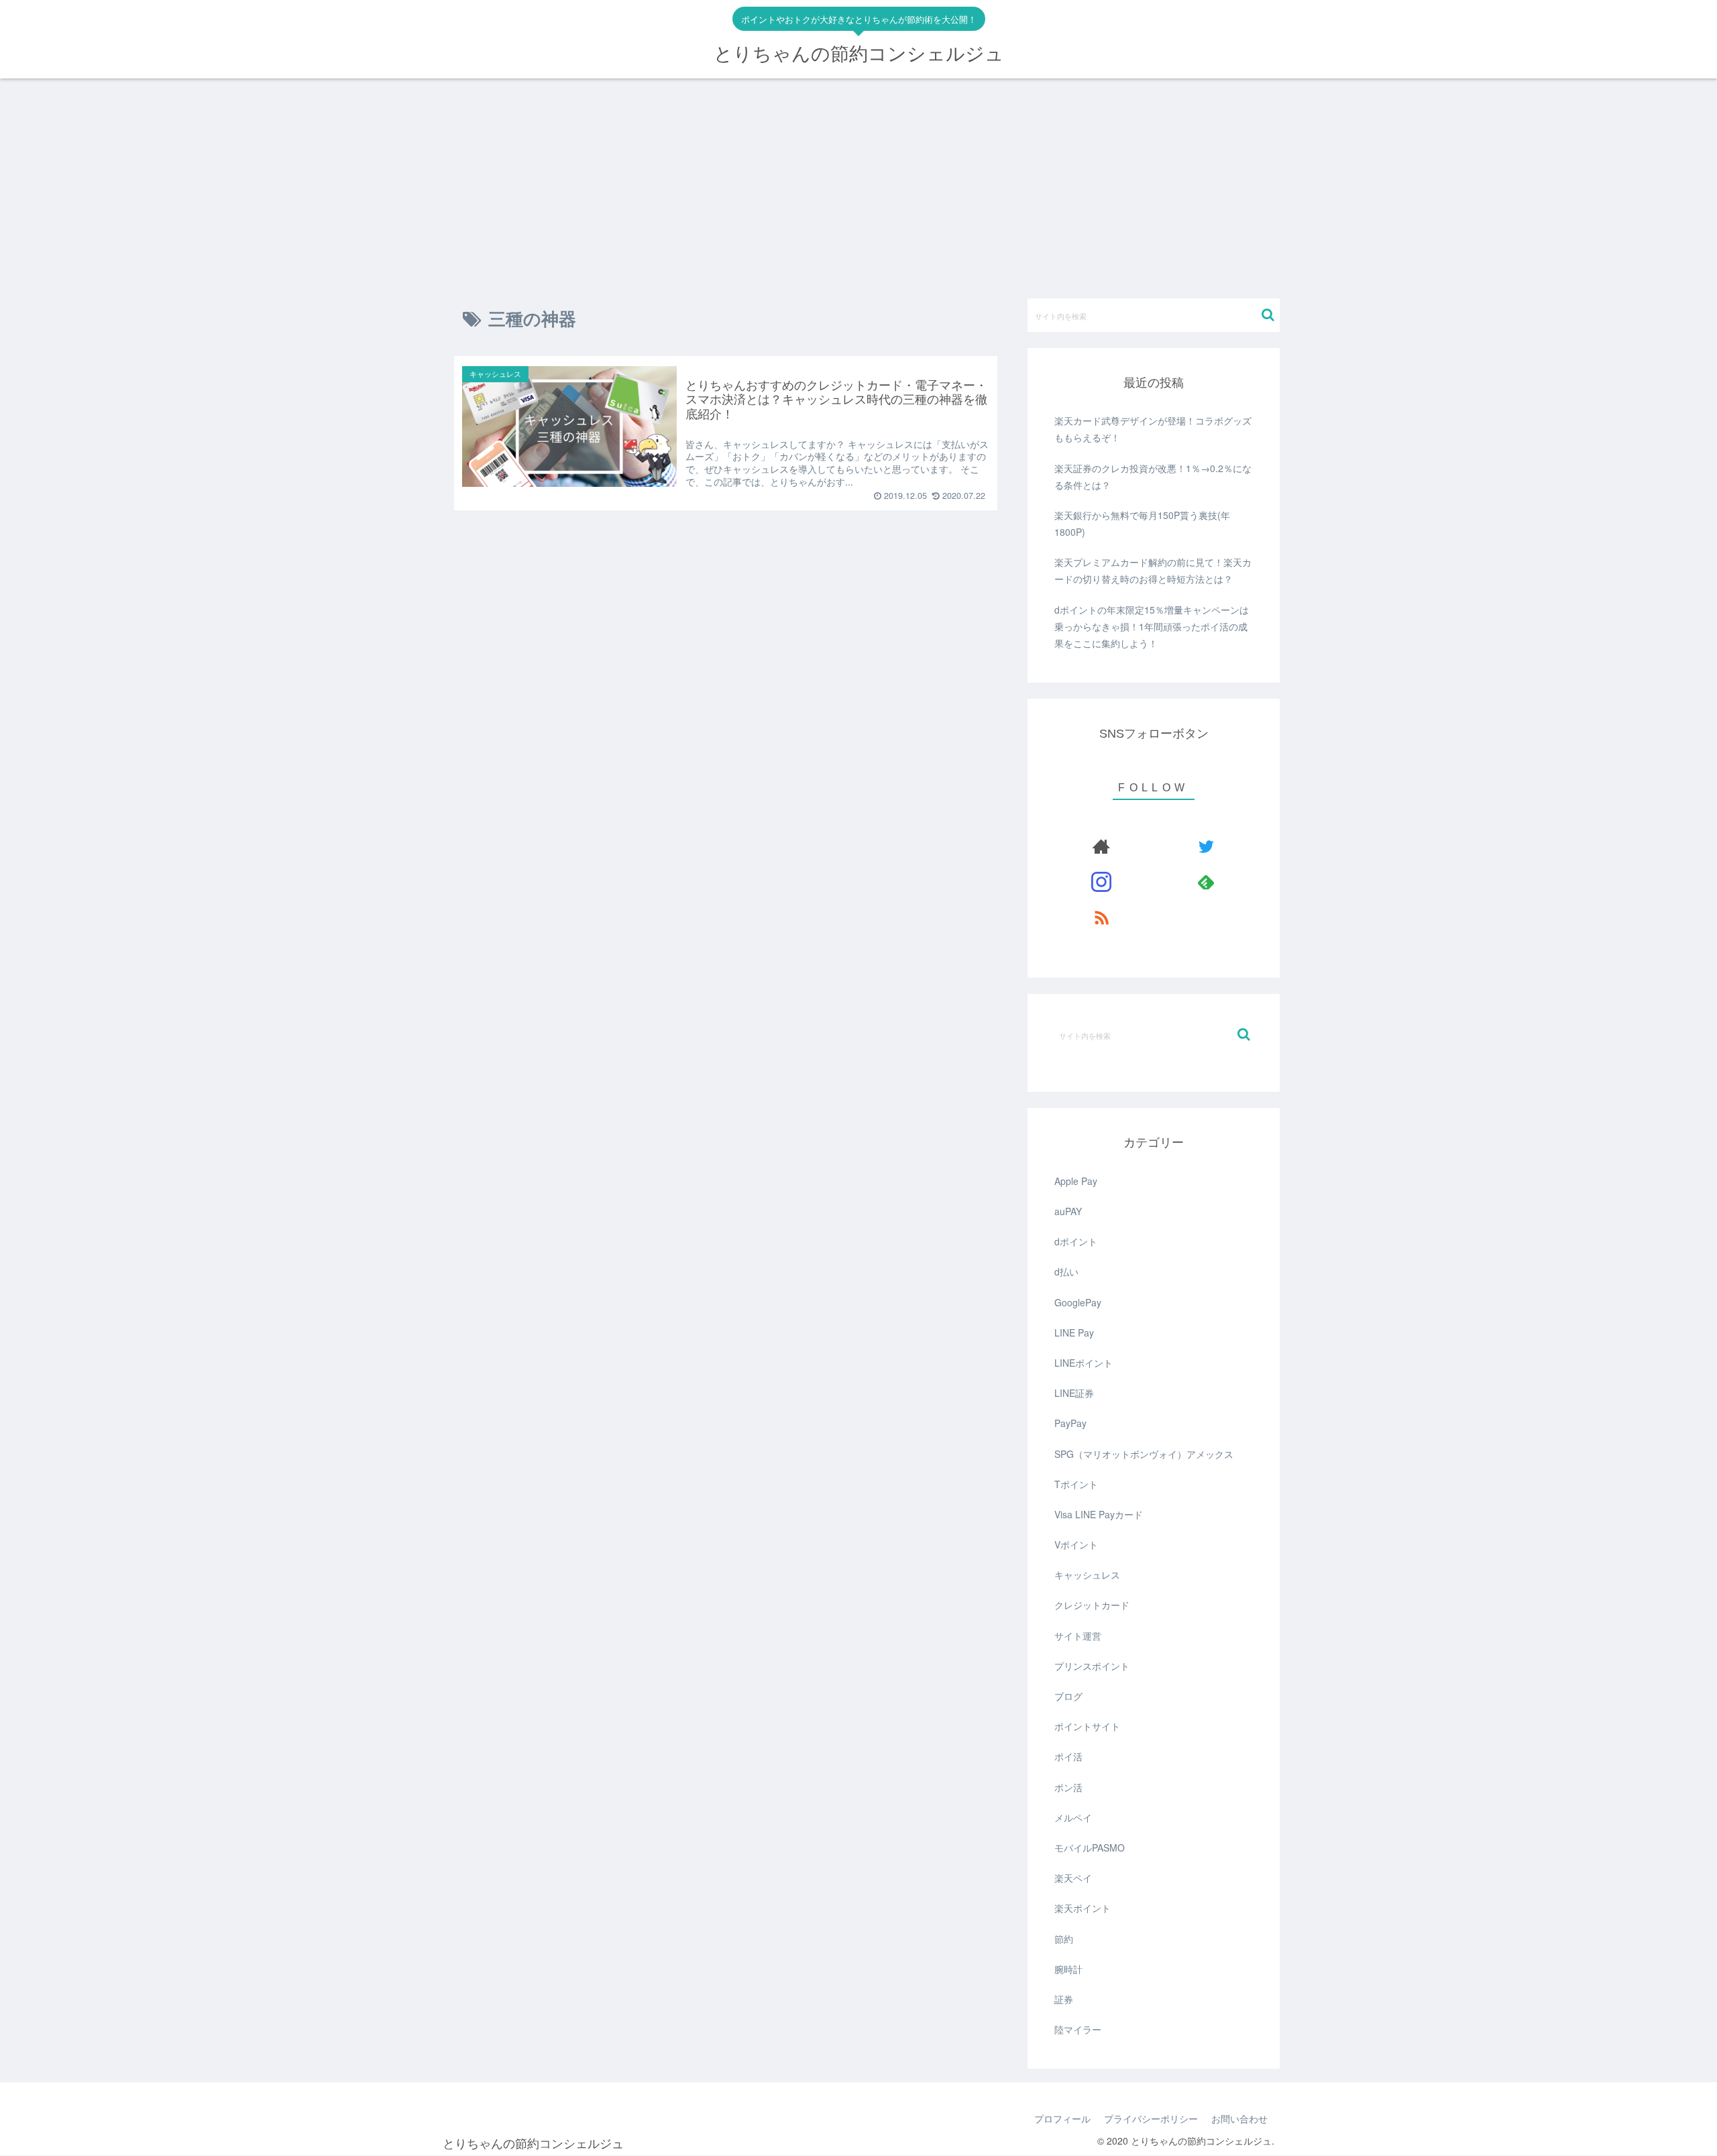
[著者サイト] (1102, 846)
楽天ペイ (1073, 1878)
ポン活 (1068, 1787)
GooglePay (1078, 1302)
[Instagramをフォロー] (1102, 882)
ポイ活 (1068, 1756)
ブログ (1068, 1696)
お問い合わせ (1239, 2118)
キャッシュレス (1087, 1575)
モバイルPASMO (1090, 1848)
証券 (1064, 1999)
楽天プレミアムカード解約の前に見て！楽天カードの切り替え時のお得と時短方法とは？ (1153, 570)
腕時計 (1068, 1969)
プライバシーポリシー (1151, 2118)
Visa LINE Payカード (1099, 1514)
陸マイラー (1078, 2029)
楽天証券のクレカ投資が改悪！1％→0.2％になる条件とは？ (1153, 476)
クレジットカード (1092, 1605)
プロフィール (1062, 2118)
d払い (1066, 1271)
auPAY (1068, 1211)
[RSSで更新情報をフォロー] (1102, 917)
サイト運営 (1078, 1636)
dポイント (1076, 1241)
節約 (1064, 1939)
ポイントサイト (1087, 1726)
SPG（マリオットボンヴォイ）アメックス (1144, 1454)
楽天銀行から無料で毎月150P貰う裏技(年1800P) (1142, 523)
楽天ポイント (1083, 1908)
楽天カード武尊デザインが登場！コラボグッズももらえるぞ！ (1153, 429)
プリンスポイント (1092, 1666)
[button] (1268, 315)
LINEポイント (1084, 1363)
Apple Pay (1076, 1181)
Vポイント (1076, 1544)
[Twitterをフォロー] (1206, 846)
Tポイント (1076, 1484)
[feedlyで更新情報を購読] (1206, 882)
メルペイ (1073, 1817)
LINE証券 (1074, 1393)
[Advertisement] (858, 188)
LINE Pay (1074, 1332)
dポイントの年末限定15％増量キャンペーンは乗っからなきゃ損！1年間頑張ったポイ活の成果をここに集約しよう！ (1152, 626)
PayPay (1070, 1423)
